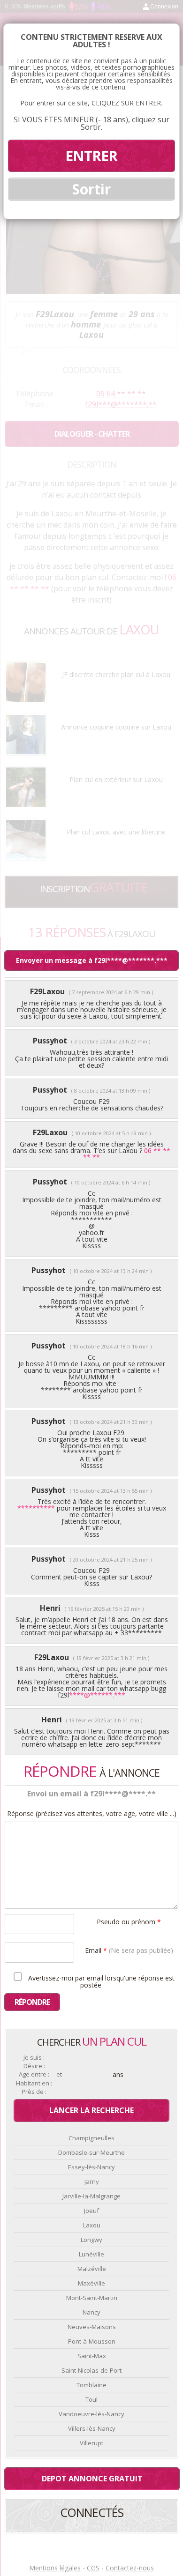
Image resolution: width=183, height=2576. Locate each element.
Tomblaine (91, 2385)
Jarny (92, 2181)
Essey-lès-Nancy (91, 2167)
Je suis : (34, 2058)
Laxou (92, 2225)
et (59, 2074)
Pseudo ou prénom (129, 1921)
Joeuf (91, 2211)
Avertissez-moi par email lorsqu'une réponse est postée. (100, 1981)
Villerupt (91, 2443)
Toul (91, 2399)
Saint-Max (92, 2356)
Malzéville (92, 2269)
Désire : (34, 2066)
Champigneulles (91, 2138)
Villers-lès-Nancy (92, 2428)
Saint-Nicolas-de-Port (91, 2370)
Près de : (34, 2092)
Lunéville (91, 2254)
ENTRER (91, 156)
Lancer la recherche (91, 2110)
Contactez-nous (130, 2568)
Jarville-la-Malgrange (91, 2196)
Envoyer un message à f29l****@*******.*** (92, 960)
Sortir (91, 189)
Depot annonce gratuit (92, 2479)
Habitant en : (34, 2083)
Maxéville (91, 2283)
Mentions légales (55, 2568)
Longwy (91, 2240)
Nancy (91, 2312)
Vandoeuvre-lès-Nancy (91, 2414)
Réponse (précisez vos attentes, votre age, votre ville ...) (92, 1814)
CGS (93, 2568)
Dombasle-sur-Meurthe (91, 2152)
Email (129, 1950)
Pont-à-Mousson (92, 2341)
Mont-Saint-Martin (92, 2298)
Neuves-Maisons (92, 2327)
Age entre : (34, 2074)
